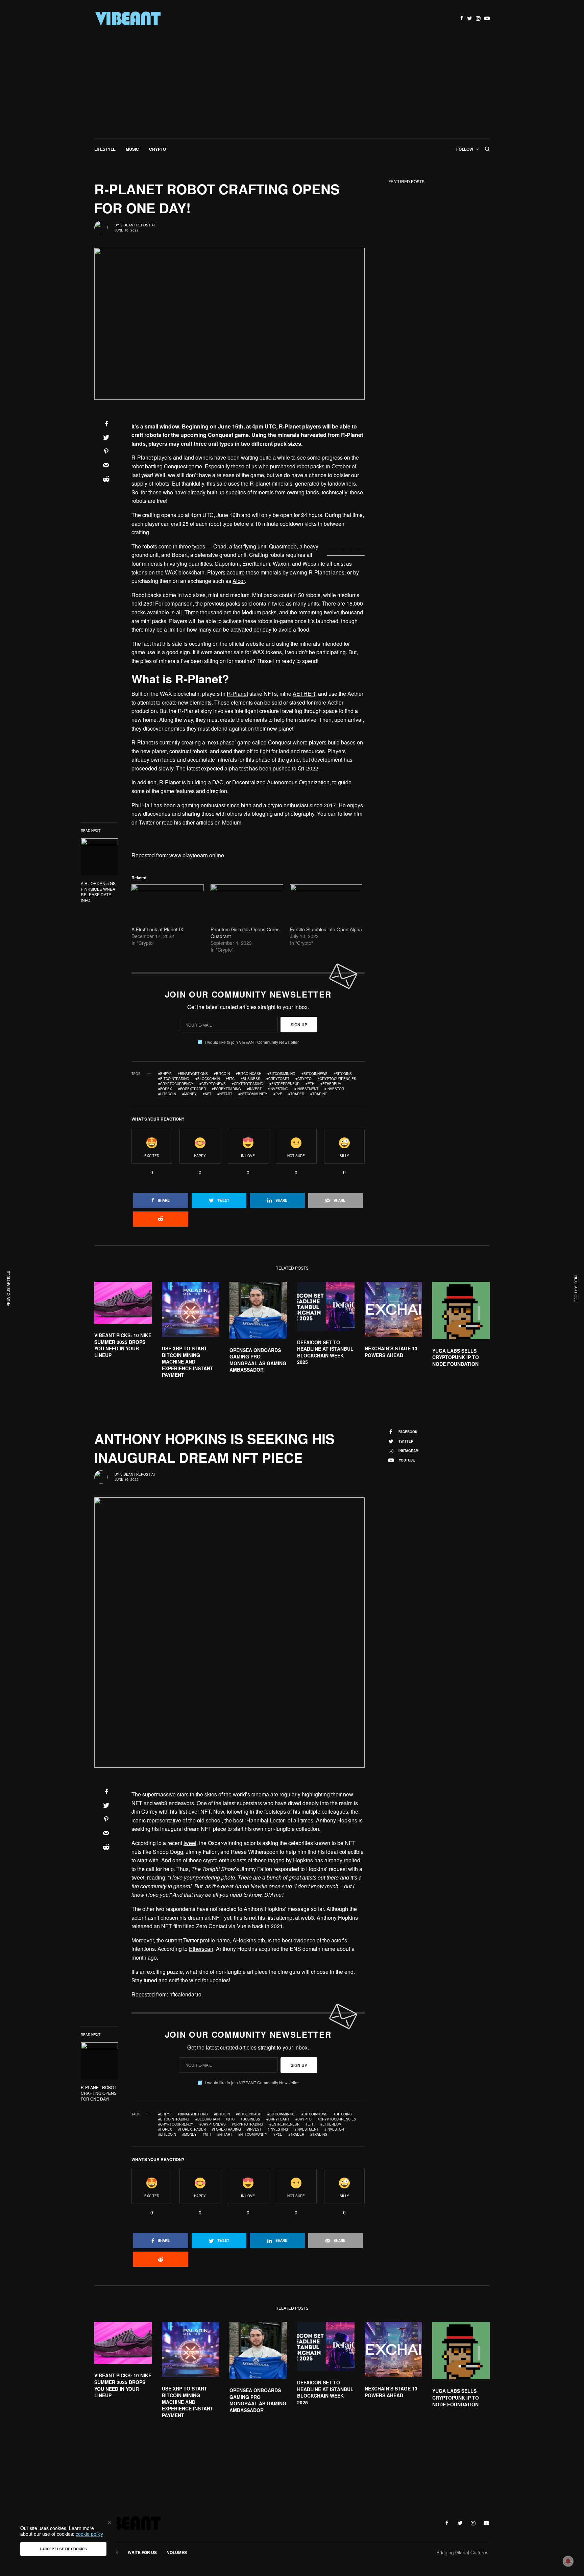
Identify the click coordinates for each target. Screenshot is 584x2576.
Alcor (239, 581)
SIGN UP (299, 1025)
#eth (310, 1084)
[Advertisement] (292, 88)
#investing (278, 1089)
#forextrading (226, 1089)
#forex (165, 1089)
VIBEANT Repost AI (138, 225)
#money (189, 1094)
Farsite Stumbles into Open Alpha (326, 929)
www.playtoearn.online (197, 855)
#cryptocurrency (176, 1084)
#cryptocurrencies (337, 1079)
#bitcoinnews (314, 1074)
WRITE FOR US (142, 2552)
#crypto (303, 1079)
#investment (306, 1089)
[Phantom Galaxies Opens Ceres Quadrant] (247, 905)
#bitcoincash (249, 1074)
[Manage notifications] (568, 2561)
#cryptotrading (248, 1084)
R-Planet (142, 457)
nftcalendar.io (185, 1994)
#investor (334, 1089)
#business (250, 1079)
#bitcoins (343, 1074)
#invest (254, 1089)
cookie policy (89, 2534)
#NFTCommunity (253, 1094)
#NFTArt (225, 1094)
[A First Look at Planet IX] (168, 905)
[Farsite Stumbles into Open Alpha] (326, 905)
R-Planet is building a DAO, (192, 782)
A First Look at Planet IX (157, 929)
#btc (230, 1079)
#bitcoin (222, 1074)
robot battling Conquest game (167, 466)
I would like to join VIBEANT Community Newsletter (252, 1042)
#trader (296, 1094)
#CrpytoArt (278, 1079)
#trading (319, 1094)
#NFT (207, 1094)
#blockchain (208, 1079)
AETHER (304, 694)
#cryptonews (213, 1084)
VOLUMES (177, 2552)
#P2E (278, 1094)
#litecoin (167, 1094)
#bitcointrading (174, 1079)
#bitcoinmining (281, 1074)
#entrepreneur (284, 1084)
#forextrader (192, 1089)
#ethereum (331, 1084)
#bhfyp (165, 1074)
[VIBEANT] (128, 19)
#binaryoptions (193, 1074)
